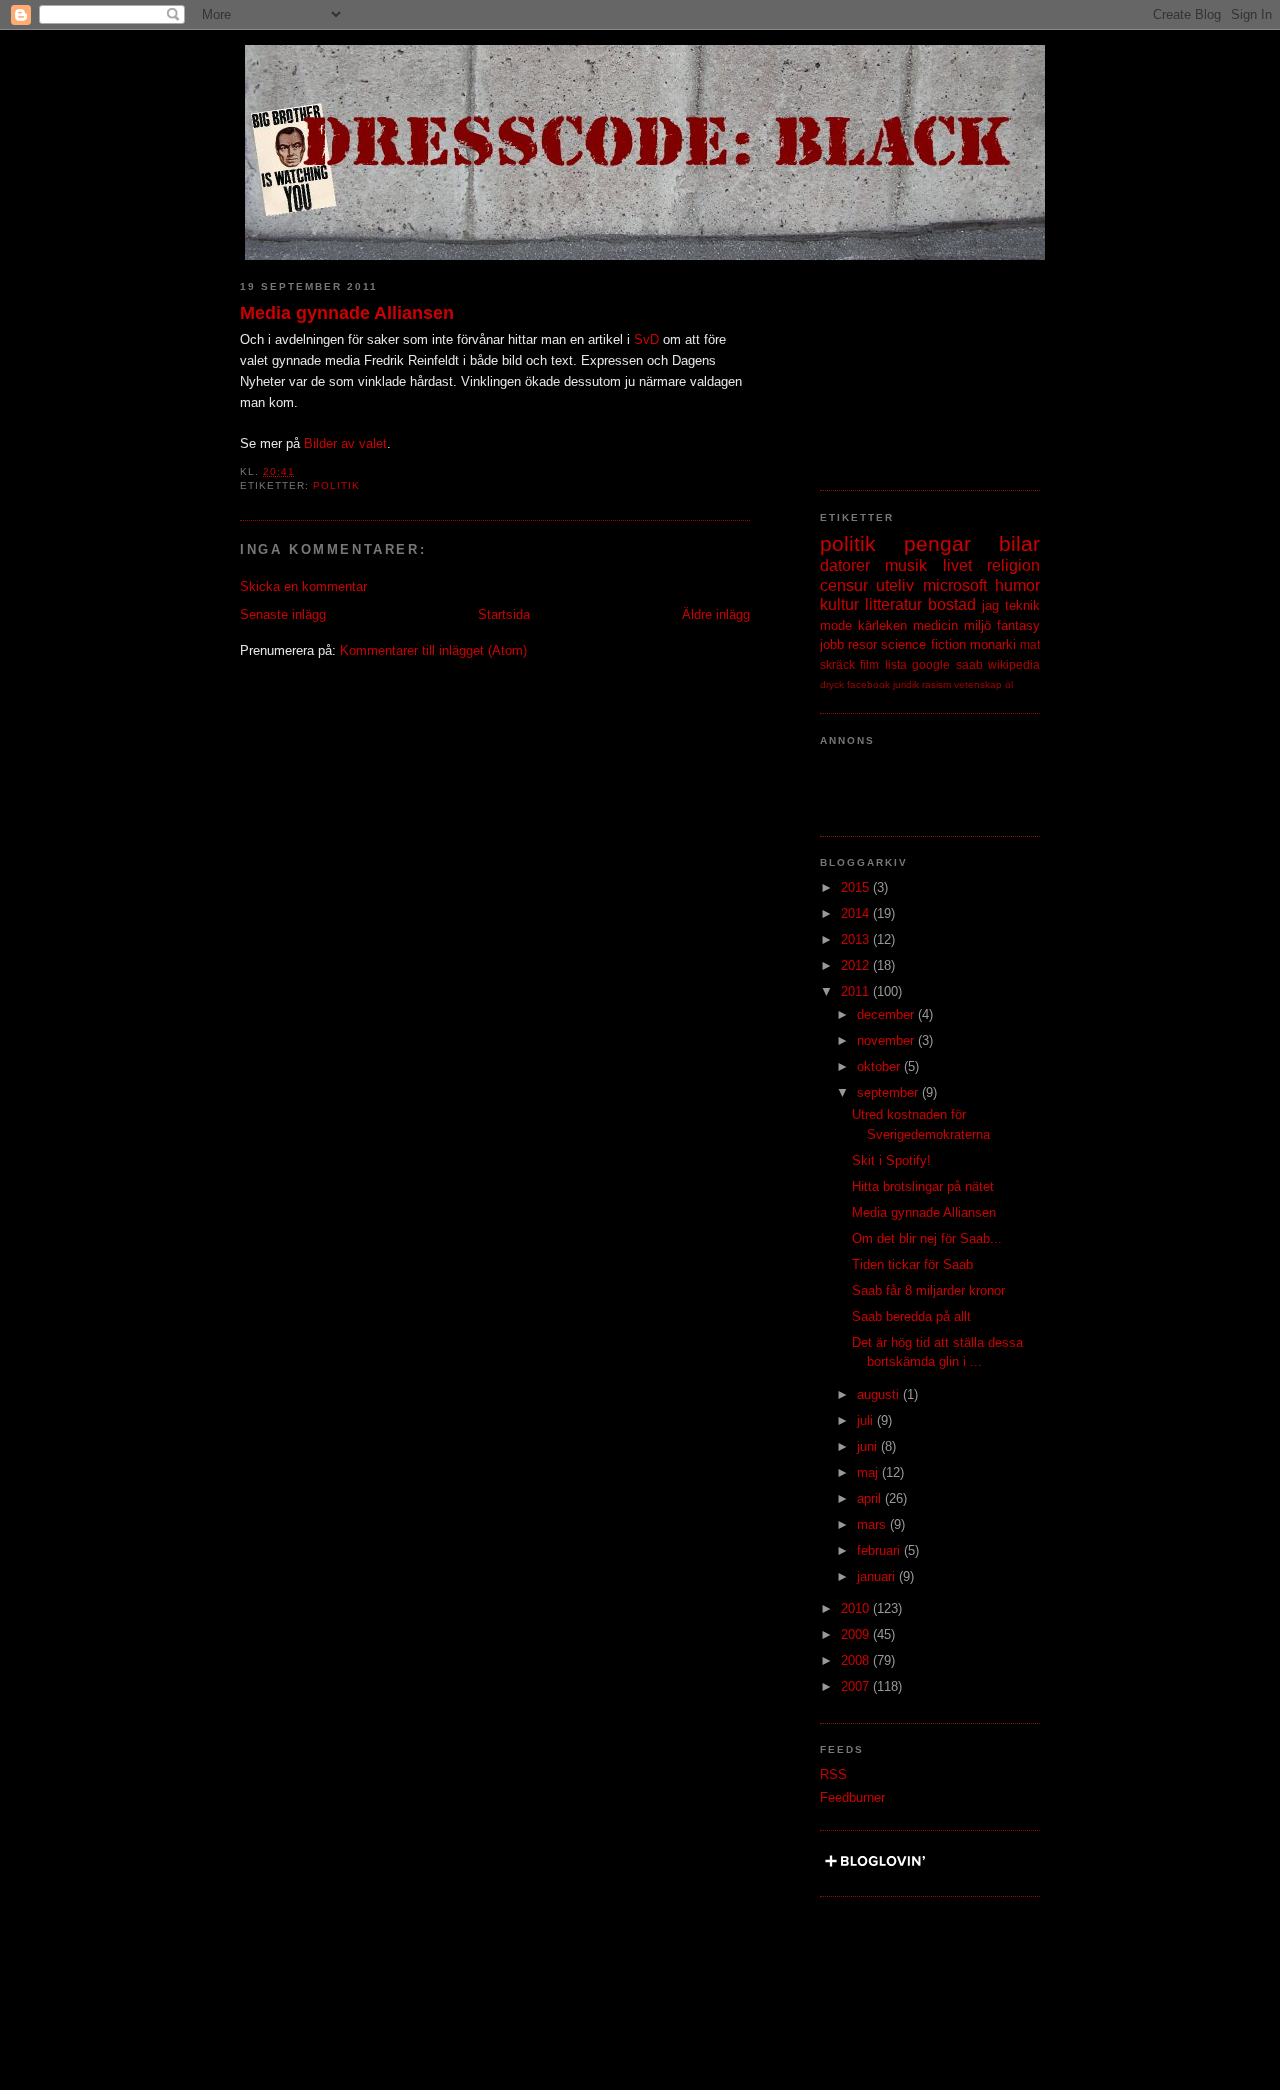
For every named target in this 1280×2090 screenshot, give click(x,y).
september (889, 1092)
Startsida (504, 614)
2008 (857, 1660)
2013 (857, 939)
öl (1009, 684)
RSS (833, 1774)
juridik (906, 684)
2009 (857, 1634)
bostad (952, 604)
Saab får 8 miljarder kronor (928, 1290)
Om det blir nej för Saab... (927, 1238)
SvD (646, 339)
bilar (1019, 543)
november (887, 1040)
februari (880, 1550)
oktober (880, 1066)
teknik (1022, 605)
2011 (857, 991)
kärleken (882, 625)
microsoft (955, 585)
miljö (977, 625)
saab (969, 664)
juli (867, 1420)
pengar (937, 543)
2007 (857, 1686)
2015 (857, 887)
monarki (993, 644)
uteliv (895, 585)
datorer (845, 565)
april (871, 1498)
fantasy (1018, 625)
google (931, 664)
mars (873, 1524)
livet (957, 565)
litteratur (893, 604)
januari (878, 1576)
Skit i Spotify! (891, 1160)
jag (990, 605)
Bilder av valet (345, 443)
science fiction (923, 644)
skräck (837, 664)
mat (1030, 644)
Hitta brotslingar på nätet (923, 1186)
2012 (857, 965)
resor (862, 644)
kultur (839, 604)
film (869, 664)
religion (1013, 565)
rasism (936, 684)
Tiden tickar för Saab (912, 1264)
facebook (868, 684)
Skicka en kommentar (303, 586)
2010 (857, 1608)
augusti (880, 1394)
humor (1017, 585)
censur (844, 585)
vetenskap (978, 684)
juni (869, 1446)
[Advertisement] (920, 365)
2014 (857, 913)
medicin (935, 625)
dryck (832, 684)
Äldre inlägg (716, 614)
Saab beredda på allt (911, 1316)
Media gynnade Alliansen (347, 313)
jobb (832, 644)
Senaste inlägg (283, 614)
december (887, 1014)
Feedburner (852, 1797)
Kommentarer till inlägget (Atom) (433, 650)
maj (869, 1472)
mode (836, 625)
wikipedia (1014, 664)
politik (336, 485)
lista (896, 664)
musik (906, 565)
